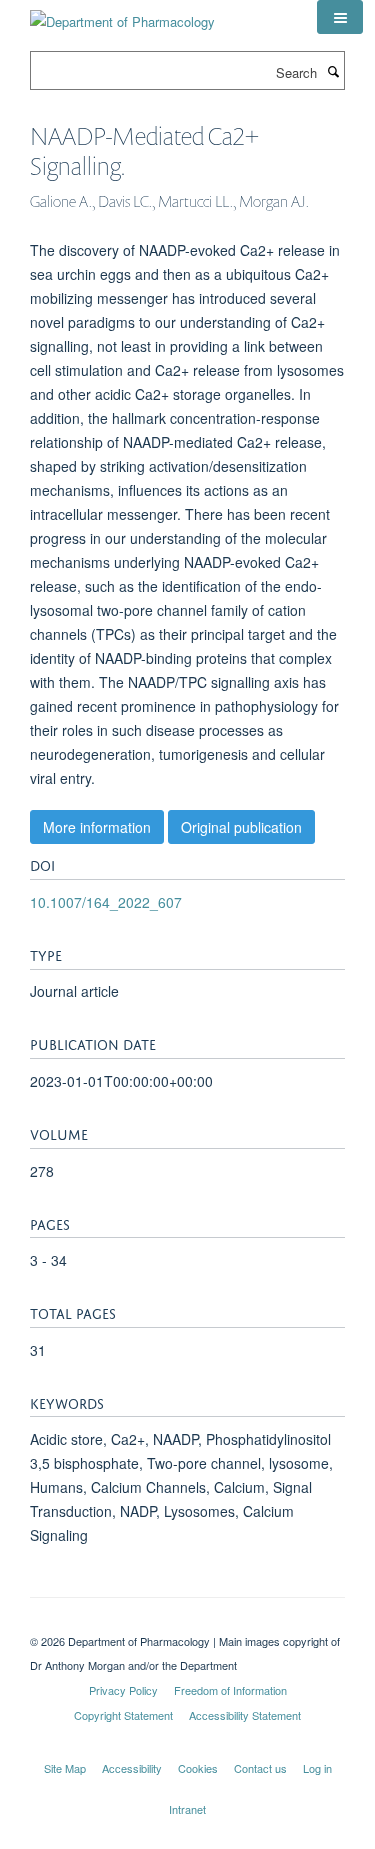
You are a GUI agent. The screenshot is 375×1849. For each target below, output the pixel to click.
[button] (340, 17)
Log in (317, 1768)
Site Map (65, 1768)
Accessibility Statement (245, 1715)
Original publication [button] (241, 827)
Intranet (187, 1809)
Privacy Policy (123, 1690)
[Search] (333, 71)
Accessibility (132, 1768)
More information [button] (97, 827)
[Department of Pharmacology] (122, 14)
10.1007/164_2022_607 (106, 902)
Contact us (260, 1768)
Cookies (198, 1768)
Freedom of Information (230, 1690)
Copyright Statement (123, 1715)
